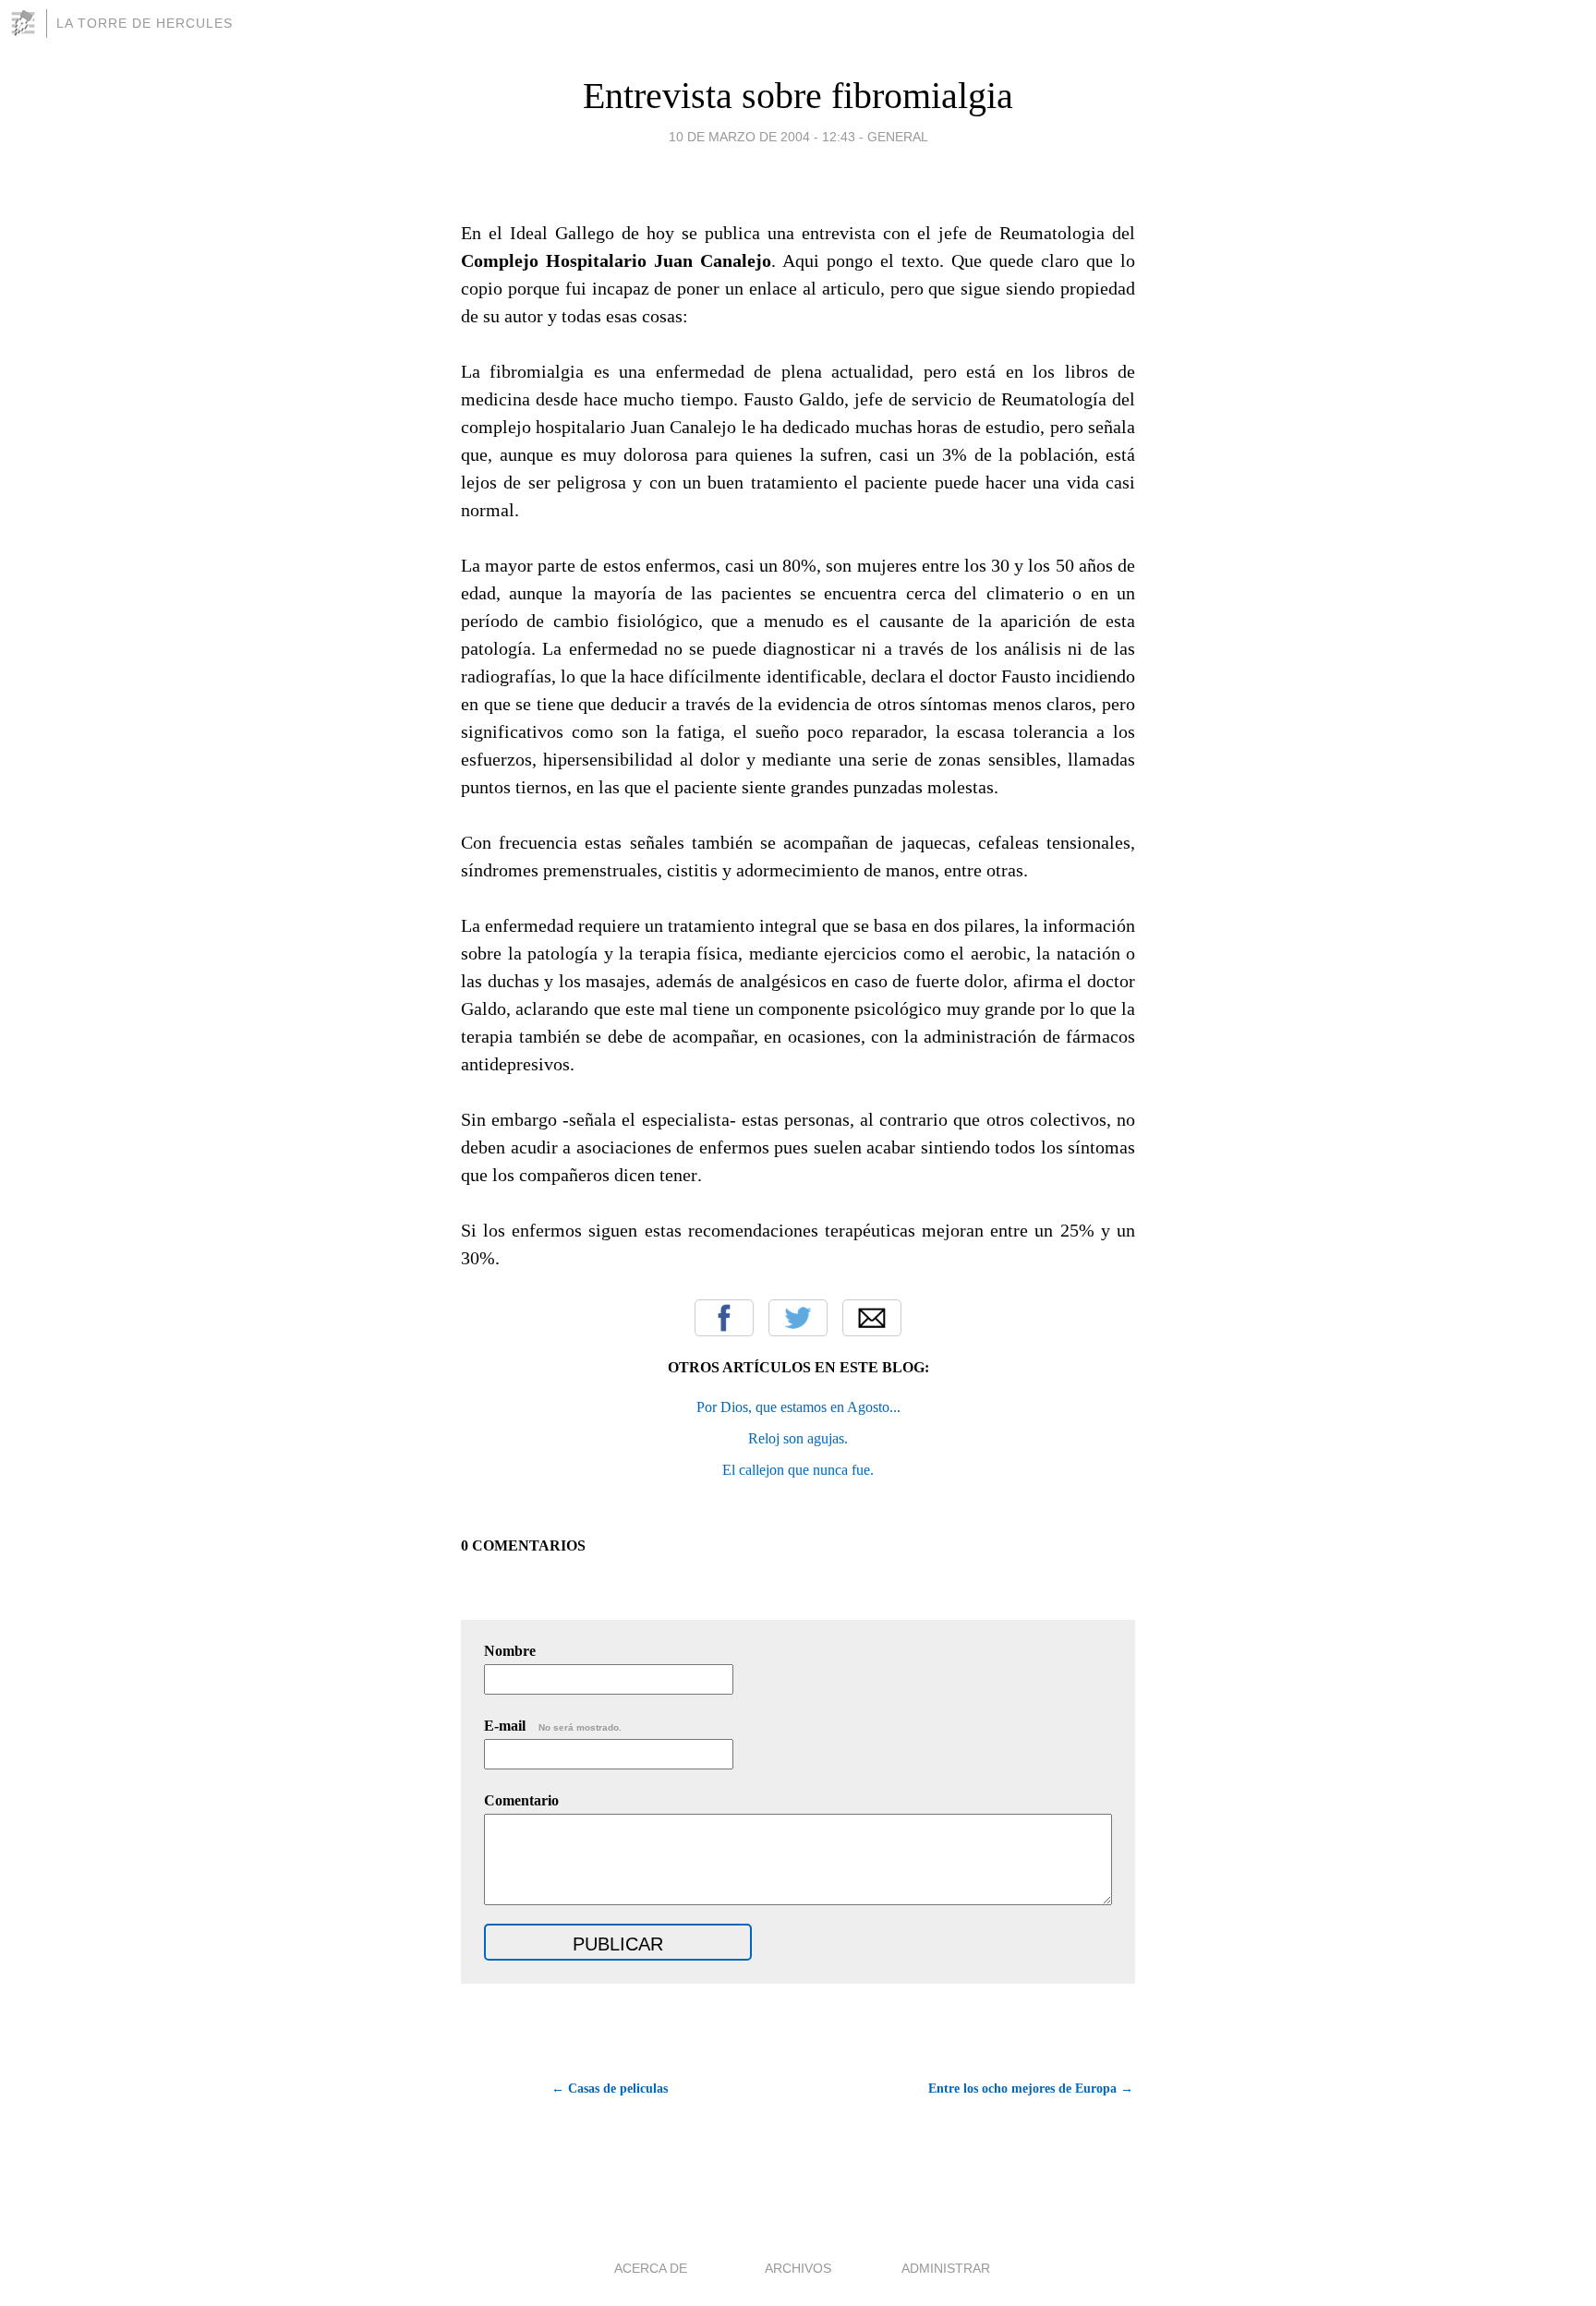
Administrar (946, 2268)
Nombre (510, 1651)
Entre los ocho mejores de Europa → (1031, 2089)
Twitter (798, 1318)
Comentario (521, 1800)
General (898, 137)
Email (872, 1318)
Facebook (724, 1318)
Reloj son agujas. (798, 1438)
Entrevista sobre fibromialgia (798, 96)
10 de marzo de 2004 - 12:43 (762, 137)
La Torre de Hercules (145, 23)
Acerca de (651, 2268)
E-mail (553, 1726)
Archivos (798, 2268)
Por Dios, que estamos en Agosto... (798, 1407)
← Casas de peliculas (610, 2089)
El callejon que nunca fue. (798, 1470)
